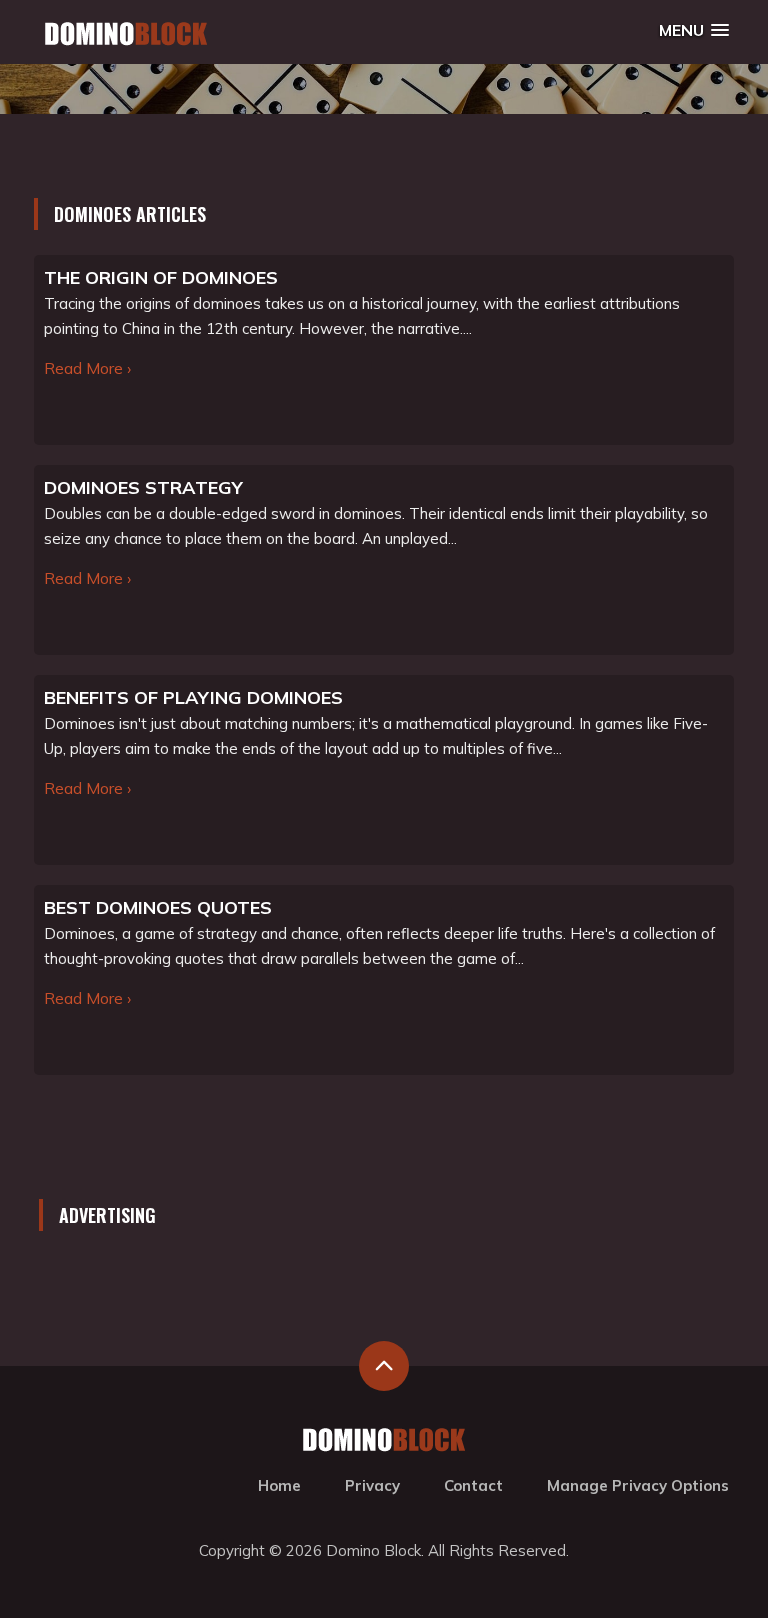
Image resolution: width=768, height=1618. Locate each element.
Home (279, 1485)
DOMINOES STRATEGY (143, 487)
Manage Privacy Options (638, 1485)
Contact (473, 1485)
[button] (694, 30)
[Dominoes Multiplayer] (126, 33)
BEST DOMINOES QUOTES (158, 907)
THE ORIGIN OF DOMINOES (161, 277)
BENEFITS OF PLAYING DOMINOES (193, 697)
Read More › (87, 368)
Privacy (372, 1485)
